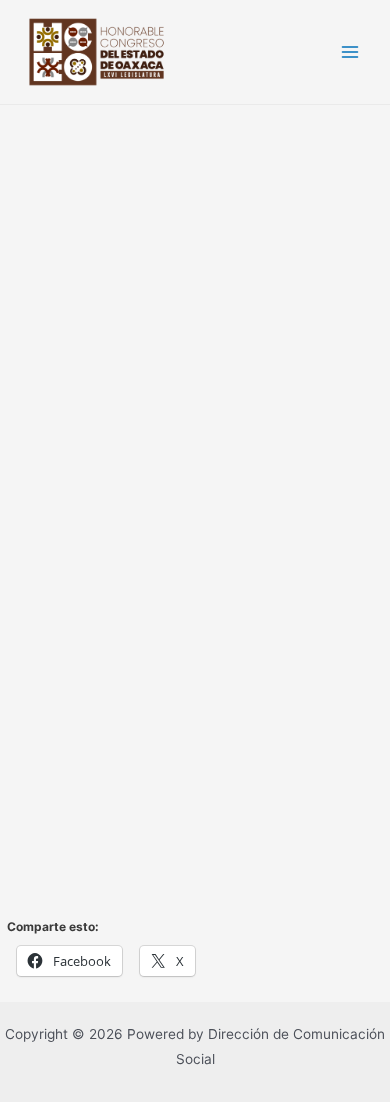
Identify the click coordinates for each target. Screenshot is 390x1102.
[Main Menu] (350, 52)
